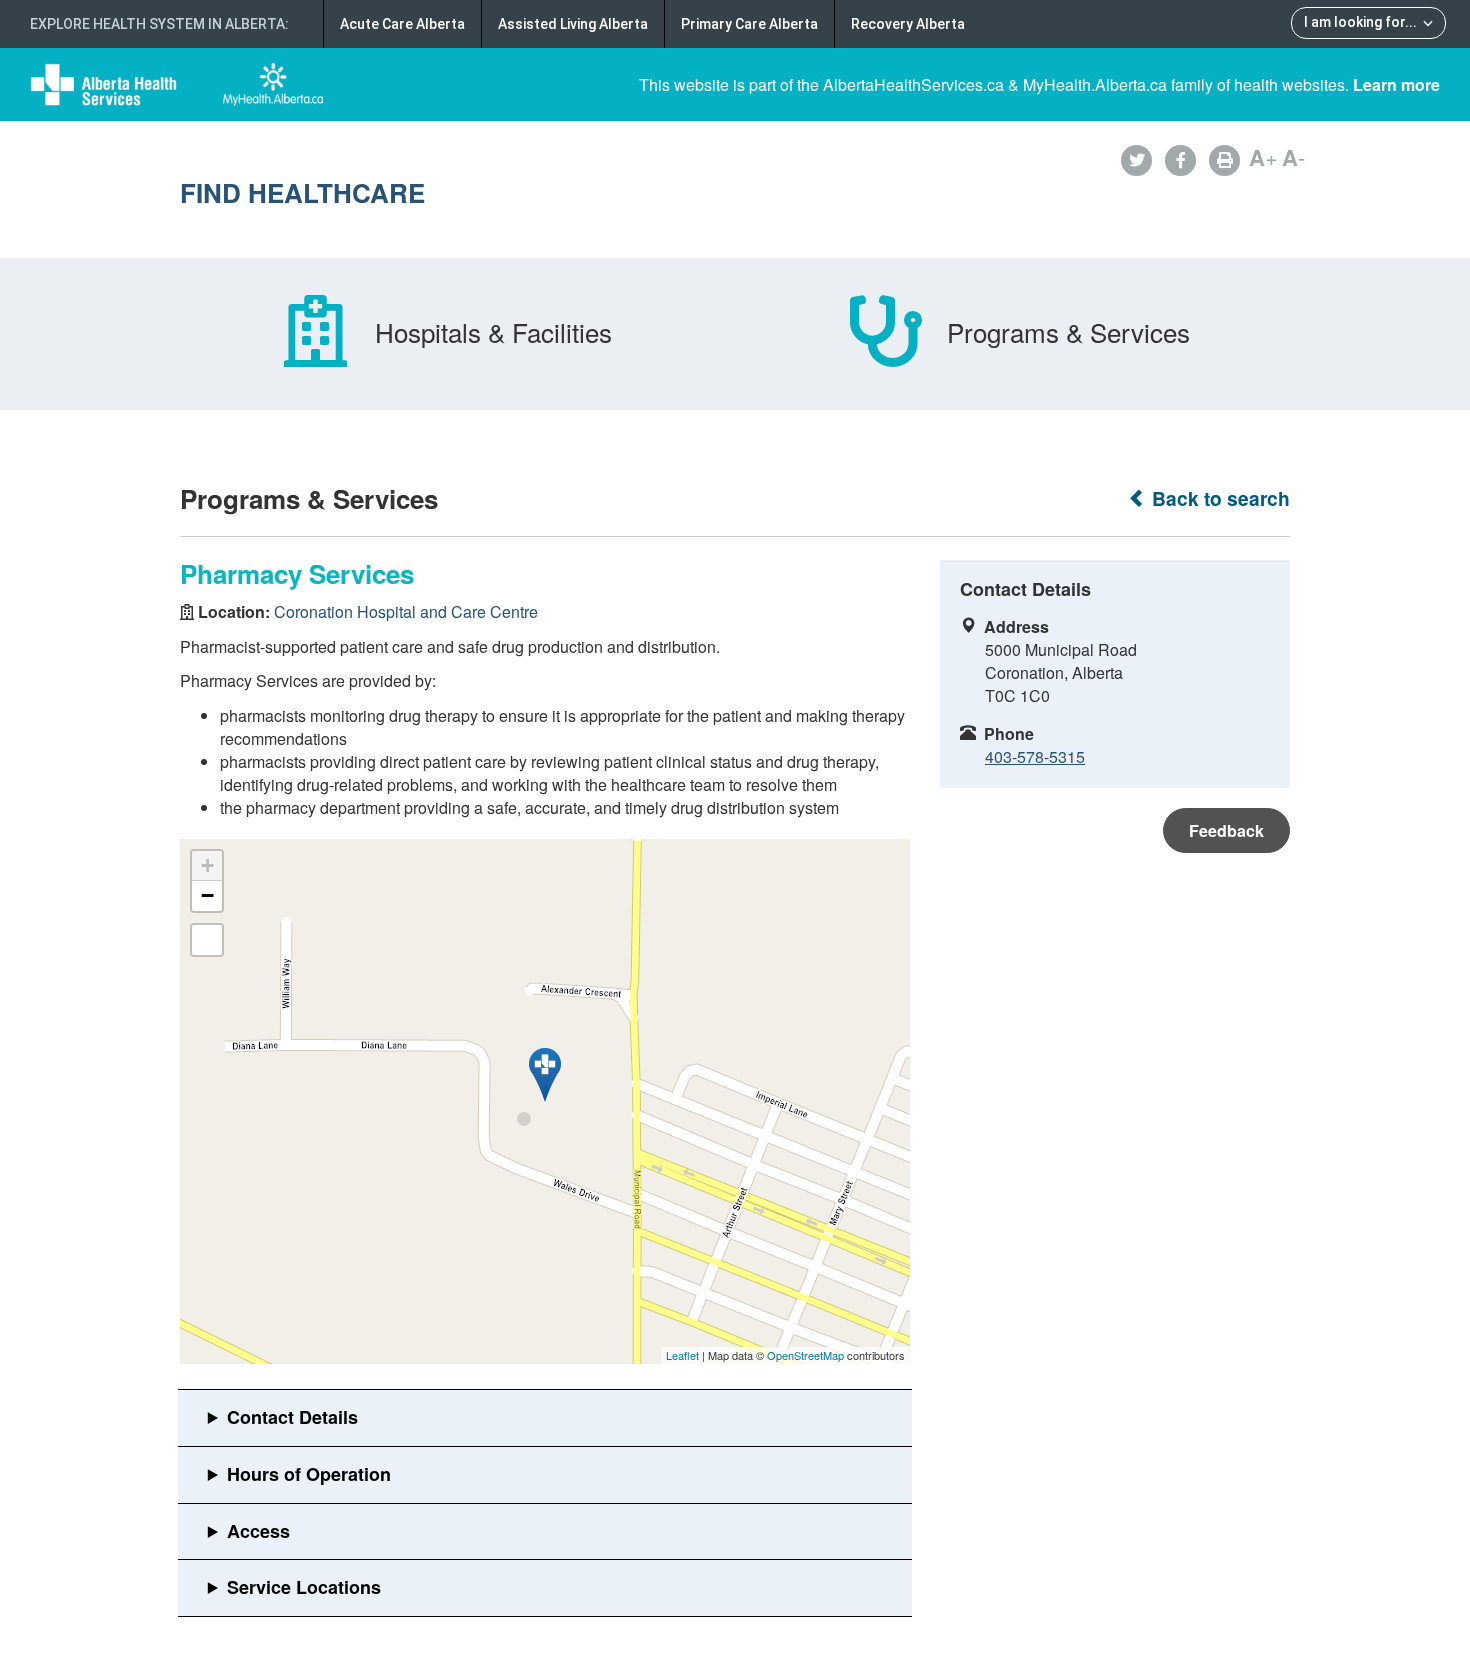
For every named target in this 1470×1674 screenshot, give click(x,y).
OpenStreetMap (805, 1355)
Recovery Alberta (908, 24)
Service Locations (304, 1587)
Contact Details (292, 1417)
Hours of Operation (309, 1474)
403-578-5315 (1035, 756)
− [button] (207, 895)
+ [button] (207, 865)
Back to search (1218, 498)
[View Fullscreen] (207, 940)
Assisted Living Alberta (573, 24)
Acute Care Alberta (402, 24)
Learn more (1396, 84)
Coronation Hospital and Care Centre (406, 611)
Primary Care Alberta (749, 24)
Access (258, 1531)
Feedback (1226, 830)
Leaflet (682, 1355)
